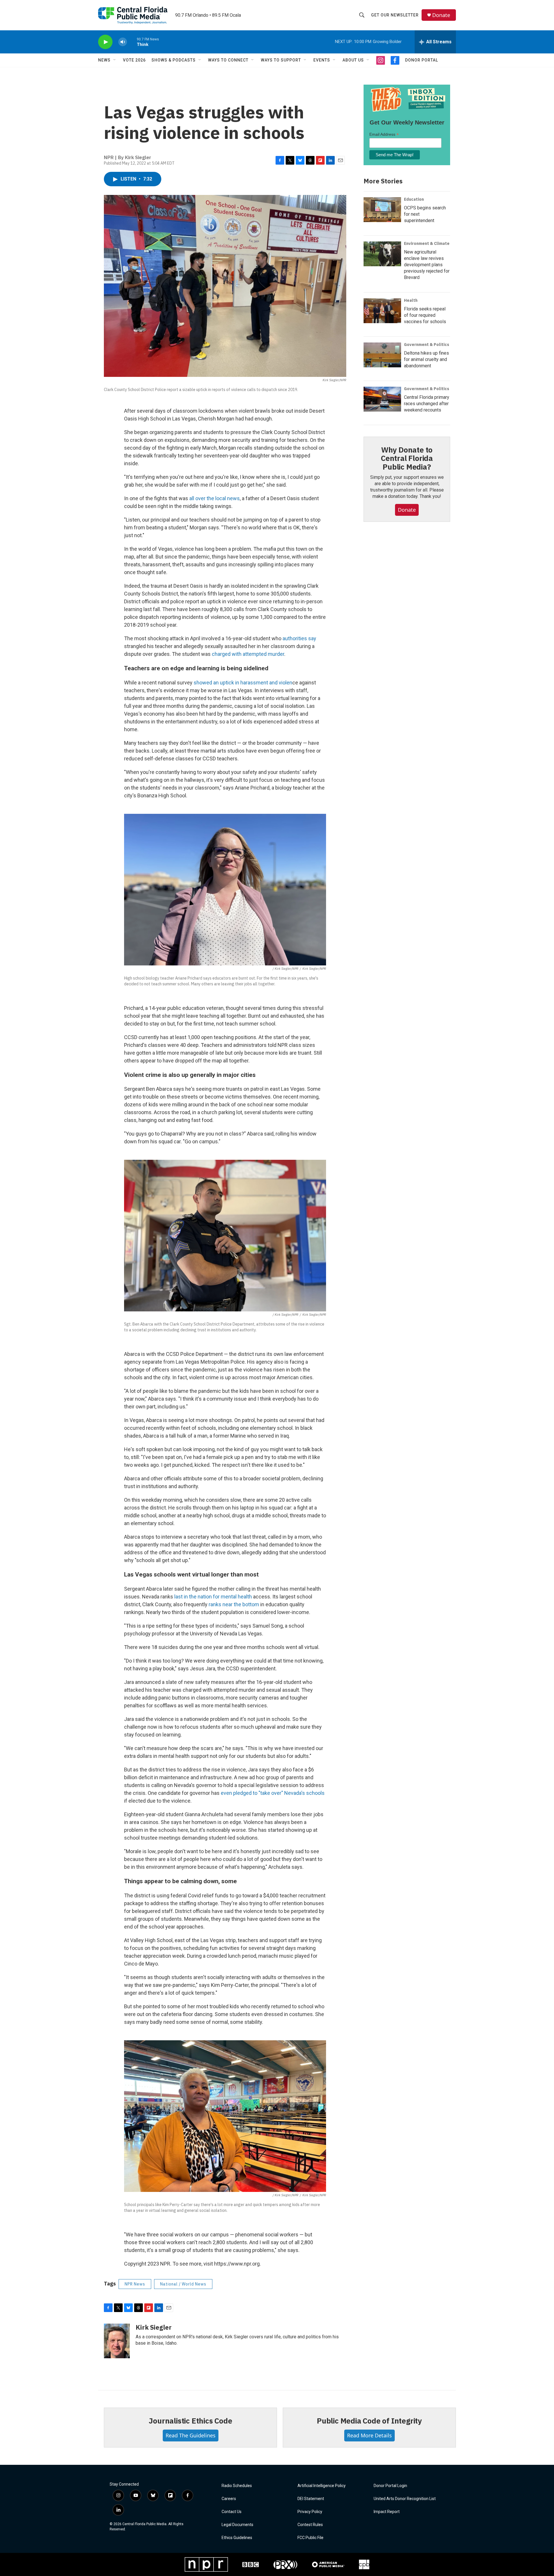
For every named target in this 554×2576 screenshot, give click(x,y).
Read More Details (369, 2435)
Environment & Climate (427, 243)
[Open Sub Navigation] (115, 60)
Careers (229, 2499)
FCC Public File (310, 2538)
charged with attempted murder (248, 654)
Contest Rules (310, 2525)
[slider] (132, 42)
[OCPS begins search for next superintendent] (382, 210)
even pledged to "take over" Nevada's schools (273, 1793)
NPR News (135, 2284)
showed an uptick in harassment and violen (243, 683)
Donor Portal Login (390, 2486)
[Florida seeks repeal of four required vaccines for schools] (382, 311)
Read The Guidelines (191, 2435)
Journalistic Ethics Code (190, 2421)
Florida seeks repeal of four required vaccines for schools (425, 315)
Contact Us (232, 2512)
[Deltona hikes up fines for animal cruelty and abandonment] (382, 355)
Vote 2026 (134, 60)
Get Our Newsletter (395, 15)
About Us (353, 60)
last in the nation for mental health (213, 1597)
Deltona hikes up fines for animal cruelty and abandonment (426, 359)
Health (411, 300)
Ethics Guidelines (237, 2538)
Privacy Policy (310, 2512)
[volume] (123, 42)
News (104, 60)
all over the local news (215, 498)
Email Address (384, 134)
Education (414, 199)
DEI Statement (311, 2499)
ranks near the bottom (234, 1604)
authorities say (299, 638)
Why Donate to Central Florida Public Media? (407, 458)
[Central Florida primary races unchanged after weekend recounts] (382, 399)
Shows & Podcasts (174, 60)
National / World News (183, 2284)
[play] (105, 42)
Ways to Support (281, 60)
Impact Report (387, 2512)
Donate (441, 15)
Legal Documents (237, 2525)
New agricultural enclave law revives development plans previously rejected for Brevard (427, 265)
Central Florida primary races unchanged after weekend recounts (427, 404)
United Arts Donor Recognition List (405, 2499)
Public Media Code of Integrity (369, 2421)
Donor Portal (422, 60)
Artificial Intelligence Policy (322, 2486)
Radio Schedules (237, 2486)
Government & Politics (427, 345)
